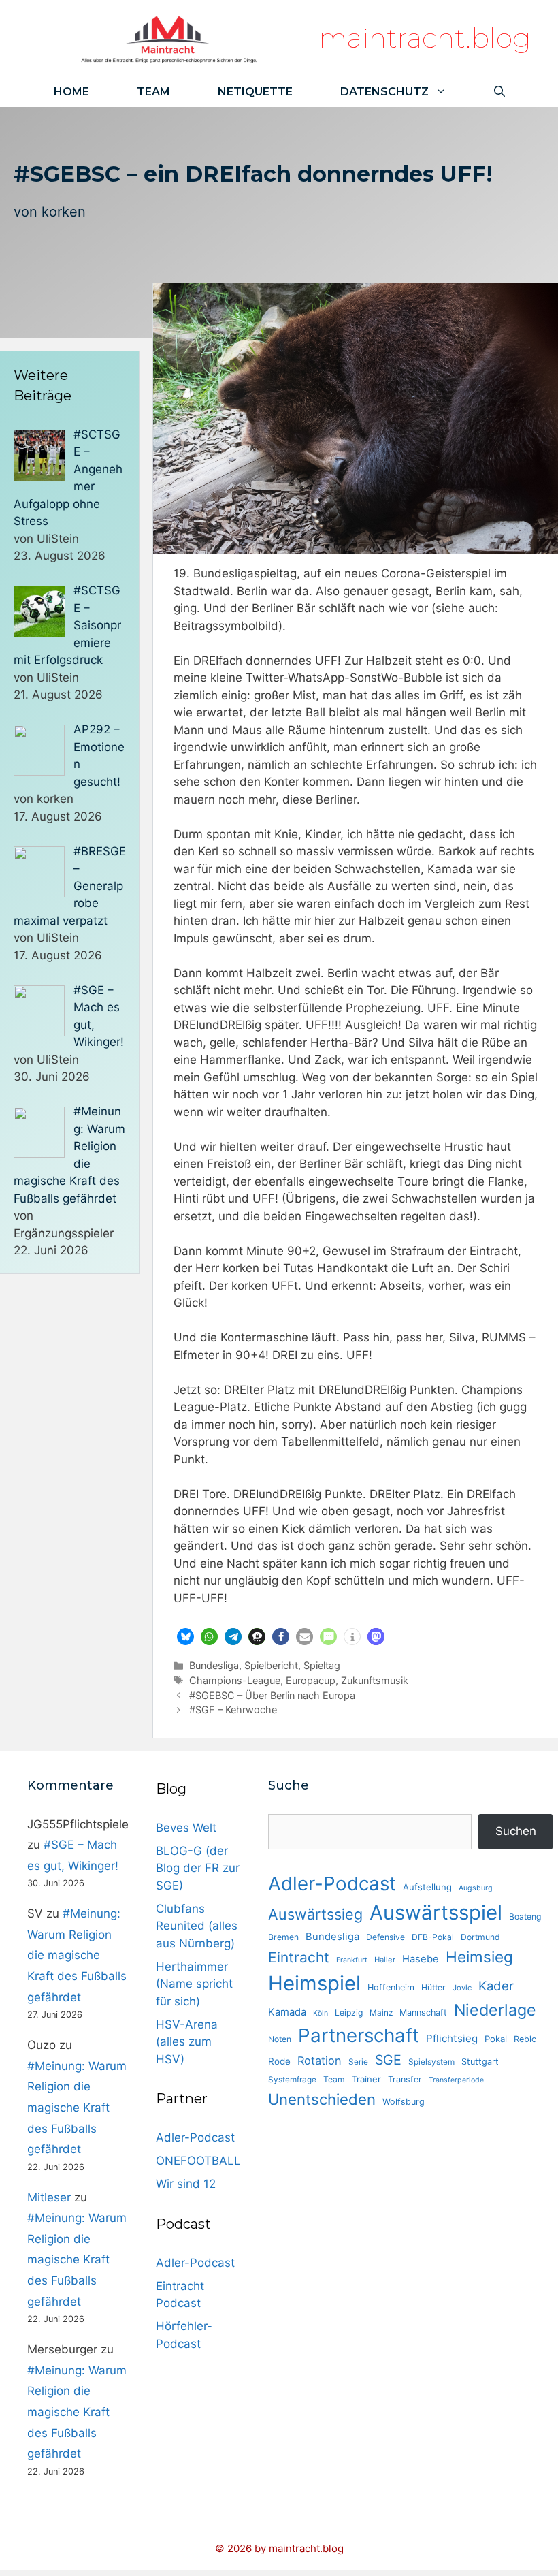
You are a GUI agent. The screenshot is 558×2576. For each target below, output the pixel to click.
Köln (321, 2013)
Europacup (311, 1680)
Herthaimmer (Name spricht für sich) (194, 1984)
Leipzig (349, 2013)
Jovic (462, 1988)
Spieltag (322, 1665)
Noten (280, 2039)
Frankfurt (352, 1960)
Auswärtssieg (315, 1914)
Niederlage (495, 2010)
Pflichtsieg (452, 2038)
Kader (496, 1986)
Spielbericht (271, 1665)
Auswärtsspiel (436, 1912)
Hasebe (421, 1959)
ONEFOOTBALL (198, 2161)
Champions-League (235, 1680)
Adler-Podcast (195, 2137)
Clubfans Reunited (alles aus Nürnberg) (197, 1926)
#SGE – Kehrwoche (233, 1710)
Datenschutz (384, 92)
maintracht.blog (425, 38)
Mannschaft (423, 2013)
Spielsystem (431, 2062)
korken (64, 212)
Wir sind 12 (186, 2184)
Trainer (366, 2079)
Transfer (405, 2079)
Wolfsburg (404, 2102)
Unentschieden (322, 2099)
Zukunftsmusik (375, 1680)
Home (71, 92)
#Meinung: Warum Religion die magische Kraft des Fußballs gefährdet (77, 1955)
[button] (185, 1637)
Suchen (516, 1831)
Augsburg (476, 1888)
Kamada (287, 2012)
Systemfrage (292, 2080)
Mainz (381, 2013)
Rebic (525, 2039)
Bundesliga (214, 1665)
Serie (358, 2062)
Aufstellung (427, 1887)
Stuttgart (480, 2062)
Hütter (433, 1987)
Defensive (385, 1937)
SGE (388, 2060)
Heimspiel (314, 1983)
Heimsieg (479, 1957)
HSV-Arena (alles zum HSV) (187, 2042)
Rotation (319, 2061)
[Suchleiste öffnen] (499, 92)
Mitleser (49, 2197)
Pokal (496, 2039)
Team (153, 92)
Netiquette (255, 92)
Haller (385, 1960)
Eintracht (299, 1957)
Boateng (525, 1917)
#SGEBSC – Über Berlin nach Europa (272, 1695)
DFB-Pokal (433, 1937)
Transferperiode (456, 2080)
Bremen (283, 1937)
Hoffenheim (391, 1987)
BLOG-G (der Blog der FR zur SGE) (198, 1868)
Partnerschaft (359, 2035)
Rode (279, 2061)
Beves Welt (186, 1828)
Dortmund (480, 1937)
